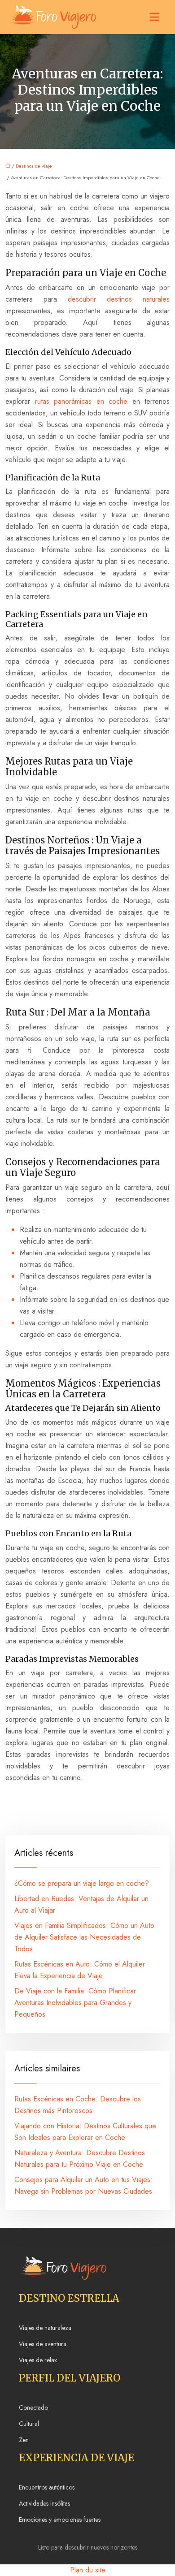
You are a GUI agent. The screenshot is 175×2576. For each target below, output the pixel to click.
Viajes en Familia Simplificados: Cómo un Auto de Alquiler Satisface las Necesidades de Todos (84, 1937)
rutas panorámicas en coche (81, 401)
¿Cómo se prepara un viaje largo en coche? (82, 1883)
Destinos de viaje (34, 166)
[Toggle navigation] (154, 17)
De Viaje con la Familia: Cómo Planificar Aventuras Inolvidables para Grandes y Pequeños (75, 2003)
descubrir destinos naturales (119, 299)
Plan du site (88, 2570)
